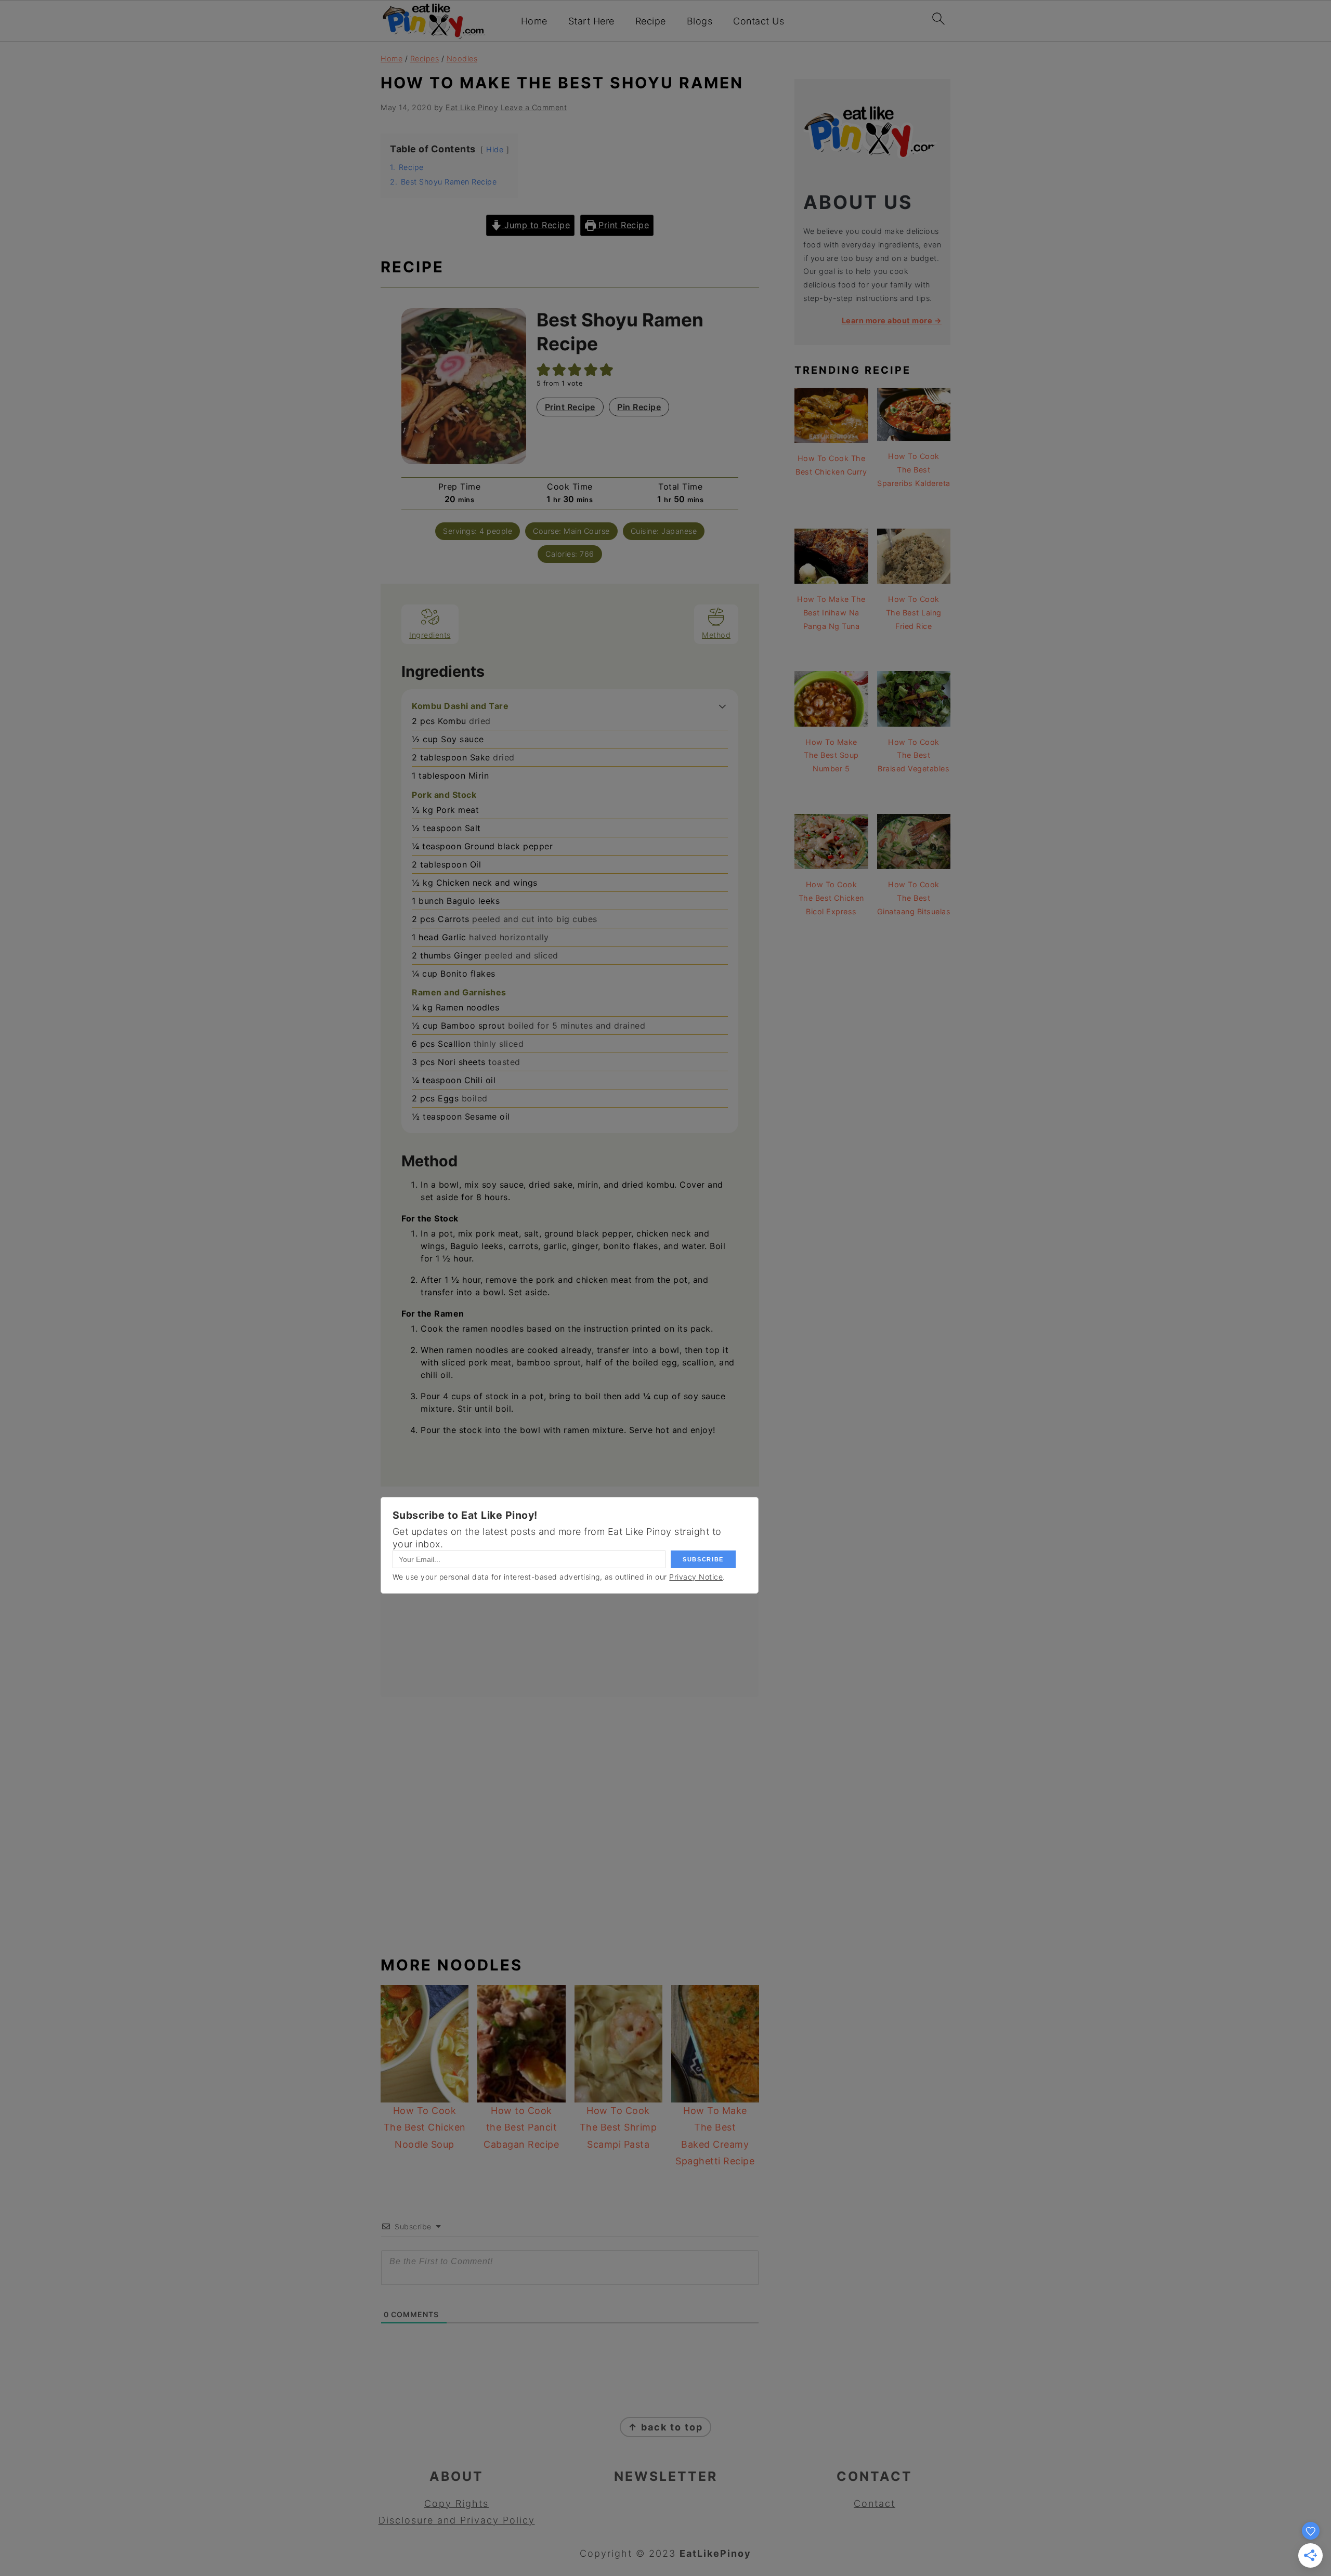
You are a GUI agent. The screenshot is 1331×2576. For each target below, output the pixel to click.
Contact (875, 2503)
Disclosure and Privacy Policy (457, 2520)
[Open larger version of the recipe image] (464, 386)
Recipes (425, 58)
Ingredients (430, 635)
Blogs (700, 21)
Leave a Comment (534, 107)
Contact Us (759, 21)
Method (716, 635)
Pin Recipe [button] (639, 407)
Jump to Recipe (536, 225)
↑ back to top (665, 2427)
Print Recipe (623, 225)
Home (534, 21)
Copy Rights (456, 2503)
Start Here (591, 21)
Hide (495, 149)
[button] (722, 706)
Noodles (462, 58)
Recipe (651, 21)
